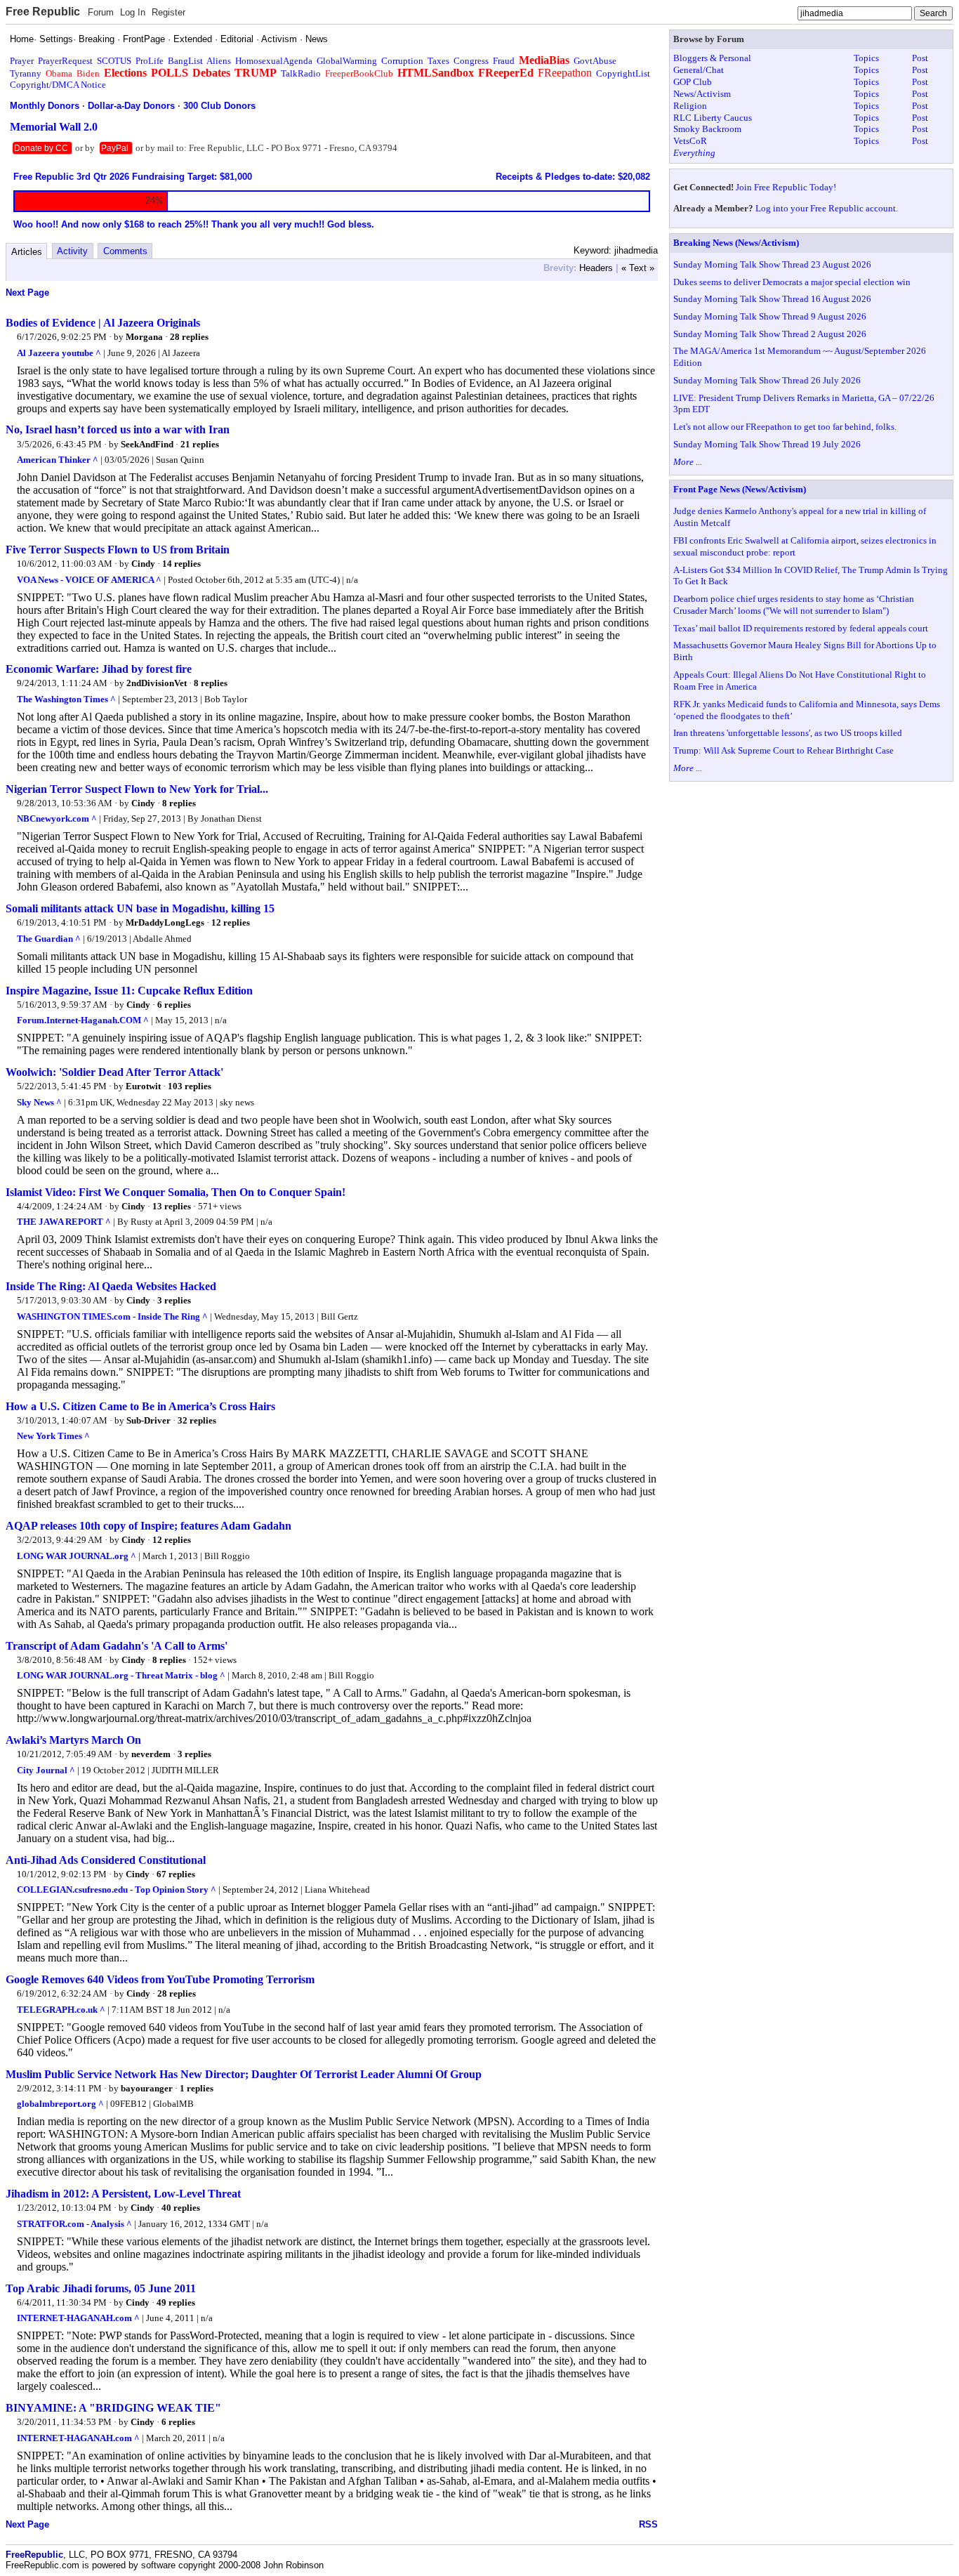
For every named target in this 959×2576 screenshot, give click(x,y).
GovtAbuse (595, 61)
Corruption (402, 61)
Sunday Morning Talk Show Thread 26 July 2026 (767, 380)
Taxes (438, 61)
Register (168, 12)
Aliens (219, 61)
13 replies (172, 1206)
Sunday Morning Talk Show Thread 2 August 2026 (770, 334)
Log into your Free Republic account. (827, 208)
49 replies (176, 2302)
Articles (27, 252)
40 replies (181, 2208)
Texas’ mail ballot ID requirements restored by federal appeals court (801, 628)
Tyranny (26, 73)
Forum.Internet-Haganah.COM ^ (83, 1020)
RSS (648, 2524)
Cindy (143, 564)
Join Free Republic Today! (786, 187)
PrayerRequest (65, 61)
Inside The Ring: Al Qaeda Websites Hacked (111, 1286)
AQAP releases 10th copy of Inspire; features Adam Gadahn (148, 1526)
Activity (72, 251)
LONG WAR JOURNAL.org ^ (77, 1556)
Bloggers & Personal (712, 58)
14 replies (181, 564)
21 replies (200, 444)
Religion (690, 106)
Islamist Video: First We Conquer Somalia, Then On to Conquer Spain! (176, 1192)
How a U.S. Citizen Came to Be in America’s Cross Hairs (140, 1406)
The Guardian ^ (49, 939)
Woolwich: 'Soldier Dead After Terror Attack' (114, 1072)
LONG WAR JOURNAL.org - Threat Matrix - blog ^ (121, 1675)
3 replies (174, 1300)
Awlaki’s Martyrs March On (73, 1740)
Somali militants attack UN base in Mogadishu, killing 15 (140, 908)
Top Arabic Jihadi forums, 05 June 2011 (101, 2288)
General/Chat (699, 70)
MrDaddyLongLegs (165, 922)
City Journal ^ (46, 1770)
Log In (133, 12)
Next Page (27, 293)
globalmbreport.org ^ (60, 2104)
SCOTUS (114, 61)
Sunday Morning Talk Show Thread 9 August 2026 (770, 316)
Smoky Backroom (707, 129)
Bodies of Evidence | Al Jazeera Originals (103, 323)
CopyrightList (623, 73)
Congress (471, 61)
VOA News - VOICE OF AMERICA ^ (89, 580)
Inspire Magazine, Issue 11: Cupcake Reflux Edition (129, 991)
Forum (101, 12)
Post (920, 58)
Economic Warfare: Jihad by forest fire (99, 669)
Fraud (504, 61)
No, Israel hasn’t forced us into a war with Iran (118, 429)
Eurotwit (143, 1086)
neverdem (151, 1754)
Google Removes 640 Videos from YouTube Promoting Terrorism (160, 1979)
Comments (125, 251)
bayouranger (147, 2088)
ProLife (150, 61)
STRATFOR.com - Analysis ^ (74, 2224)
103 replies (190, 1086)
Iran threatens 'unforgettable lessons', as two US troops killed (788, 733)
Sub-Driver (148, 1420)
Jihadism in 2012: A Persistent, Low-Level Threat (123, 2194)
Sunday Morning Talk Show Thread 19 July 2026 (767, 444)
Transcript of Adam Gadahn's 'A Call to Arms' (117, 1646)
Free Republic (43, 12)
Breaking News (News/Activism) (736, 243)
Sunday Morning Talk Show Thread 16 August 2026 (772, 299)
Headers (596, 268)
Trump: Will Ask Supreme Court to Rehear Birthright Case (783, 750)
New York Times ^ (53, 1436)
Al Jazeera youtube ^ (59, 353)
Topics (866, 58)
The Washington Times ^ (66, 699)
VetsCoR (690, 141)
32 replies (197, 1420)
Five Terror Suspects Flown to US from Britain (118, 550)
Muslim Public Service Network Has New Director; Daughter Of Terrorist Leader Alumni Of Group (244, 2074)
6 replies (174, 1005)
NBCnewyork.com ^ (57, 819)
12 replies (231, 922)
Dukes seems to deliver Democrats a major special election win (792, 282)
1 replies (197, 2088)
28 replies (189, 337)
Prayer (22, 61)
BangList (185, 61)
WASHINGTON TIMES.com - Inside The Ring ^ (112, 1316)
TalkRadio (301, 73)
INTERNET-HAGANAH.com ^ (78, 2318)
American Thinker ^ (58, 460)
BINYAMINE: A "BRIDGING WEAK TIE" (113, 2408)
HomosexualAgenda (274, 61)
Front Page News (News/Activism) (740, 489)
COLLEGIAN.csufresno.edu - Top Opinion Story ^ (117, 1890)
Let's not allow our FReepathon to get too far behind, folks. (785, 427)
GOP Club (693, 82)
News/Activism (702, 94)
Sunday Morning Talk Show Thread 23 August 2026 (772, 264)
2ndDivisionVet (157, 683)
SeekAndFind (147, 444)
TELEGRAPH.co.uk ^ (61, 2010)
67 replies (176, 1874)
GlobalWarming (347, 61)
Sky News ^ (39, 1102)
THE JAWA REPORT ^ (64, 1222)
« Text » (638, 268)
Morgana (144, 337)
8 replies (211, 683)
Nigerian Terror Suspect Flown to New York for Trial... (137, 789)
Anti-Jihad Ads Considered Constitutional (106, 1860)
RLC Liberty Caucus (713, 118)
